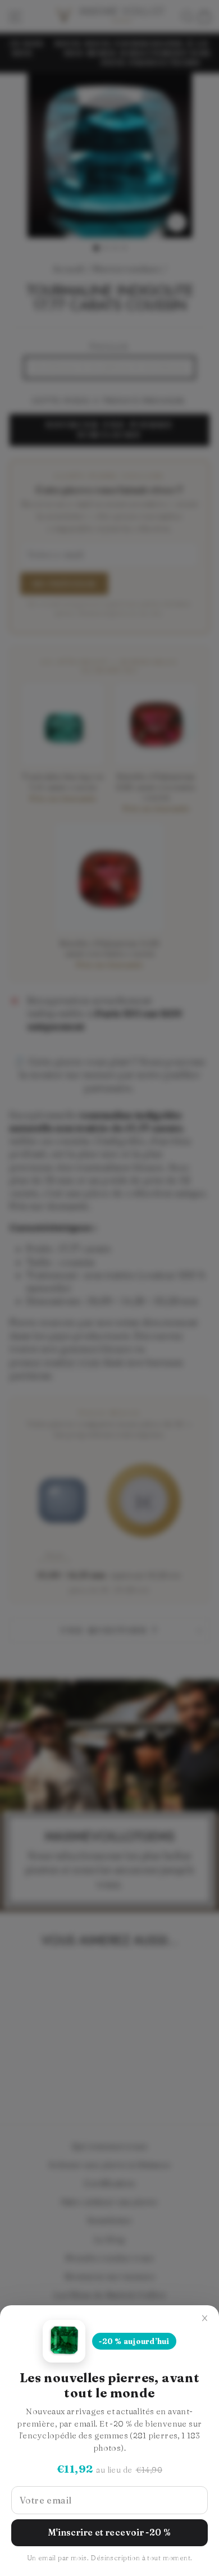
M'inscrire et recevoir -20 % (110, 2532)
